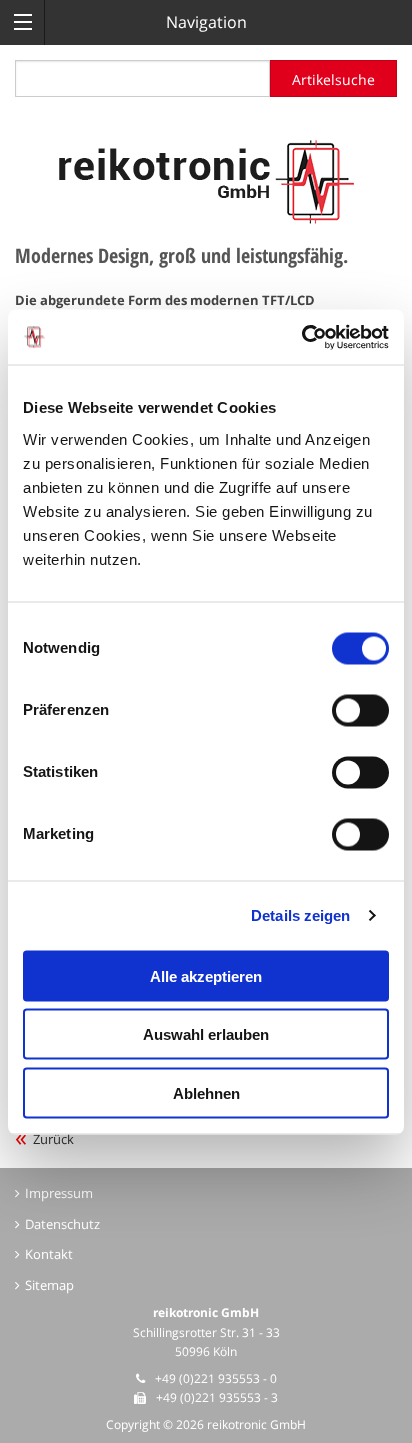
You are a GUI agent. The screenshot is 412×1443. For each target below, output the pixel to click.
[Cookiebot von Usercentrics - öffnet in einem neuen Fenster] (301, 337)
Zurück (53, 1139)
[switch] (360, 710)
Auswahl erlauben (206, 1034)
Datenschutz (62, 1224)
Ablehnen (206, 1092)
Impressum (59, 1193)
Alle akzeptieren (206, 975)
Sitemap (49, 1285)
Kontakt (49, 1254)
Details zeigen (300, 915)
